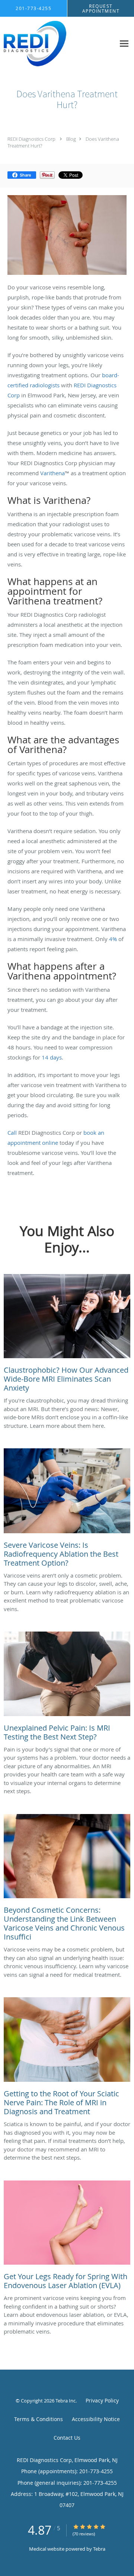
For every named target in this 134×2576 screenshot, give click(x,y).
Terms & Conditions (39, 2419)
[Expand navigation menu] (124, 44)
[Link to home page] (45, 44)
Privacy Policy (102, 2400)
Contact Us (67, 2438)
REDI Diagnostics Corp (31, 139)
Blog (71, 139)
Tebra (99, 2549)
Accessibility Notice (96, 2419)
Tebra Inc (66, 2401)
